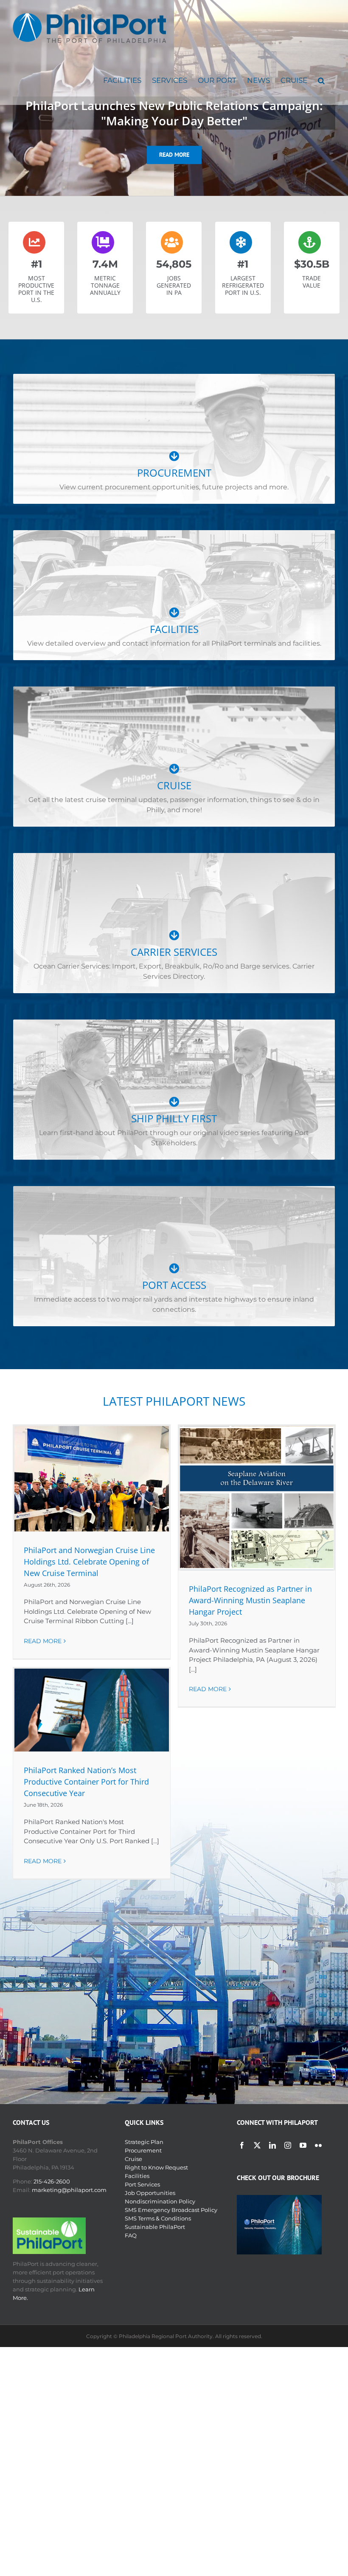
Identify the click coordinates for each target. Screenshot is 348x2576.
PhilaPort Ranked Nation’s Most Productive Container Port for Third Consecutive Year (86, 1782)
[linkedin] (272, 2145)
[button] (321, 80)
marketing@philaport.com (69, 2190)
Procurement (143, 2150)
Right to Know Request (156, 2167)
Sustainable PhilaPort (155, 2227)
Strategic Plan (144, 2142)
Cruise (133, 2159)
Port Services (142, 2184)
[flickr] (318, 2145)
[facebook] (242, 2145)
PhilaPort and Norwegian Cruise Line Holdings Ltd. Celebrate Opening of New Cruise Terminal (89, 1562)
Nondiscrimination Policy (160, 2201)
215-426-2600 (52, 2181)
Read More (43, 1641)
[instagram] (288, 2145)
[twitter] (257, 2145)
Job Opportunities (150, 2193)
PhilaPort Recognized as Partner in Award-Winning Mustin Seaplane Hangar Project (250, 1600)
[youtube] (303, 2145)
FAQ (131, 2235)
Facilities (137, 2176)
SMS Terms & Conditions (158, 2218)
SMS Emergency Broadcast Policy (171, 2210)
